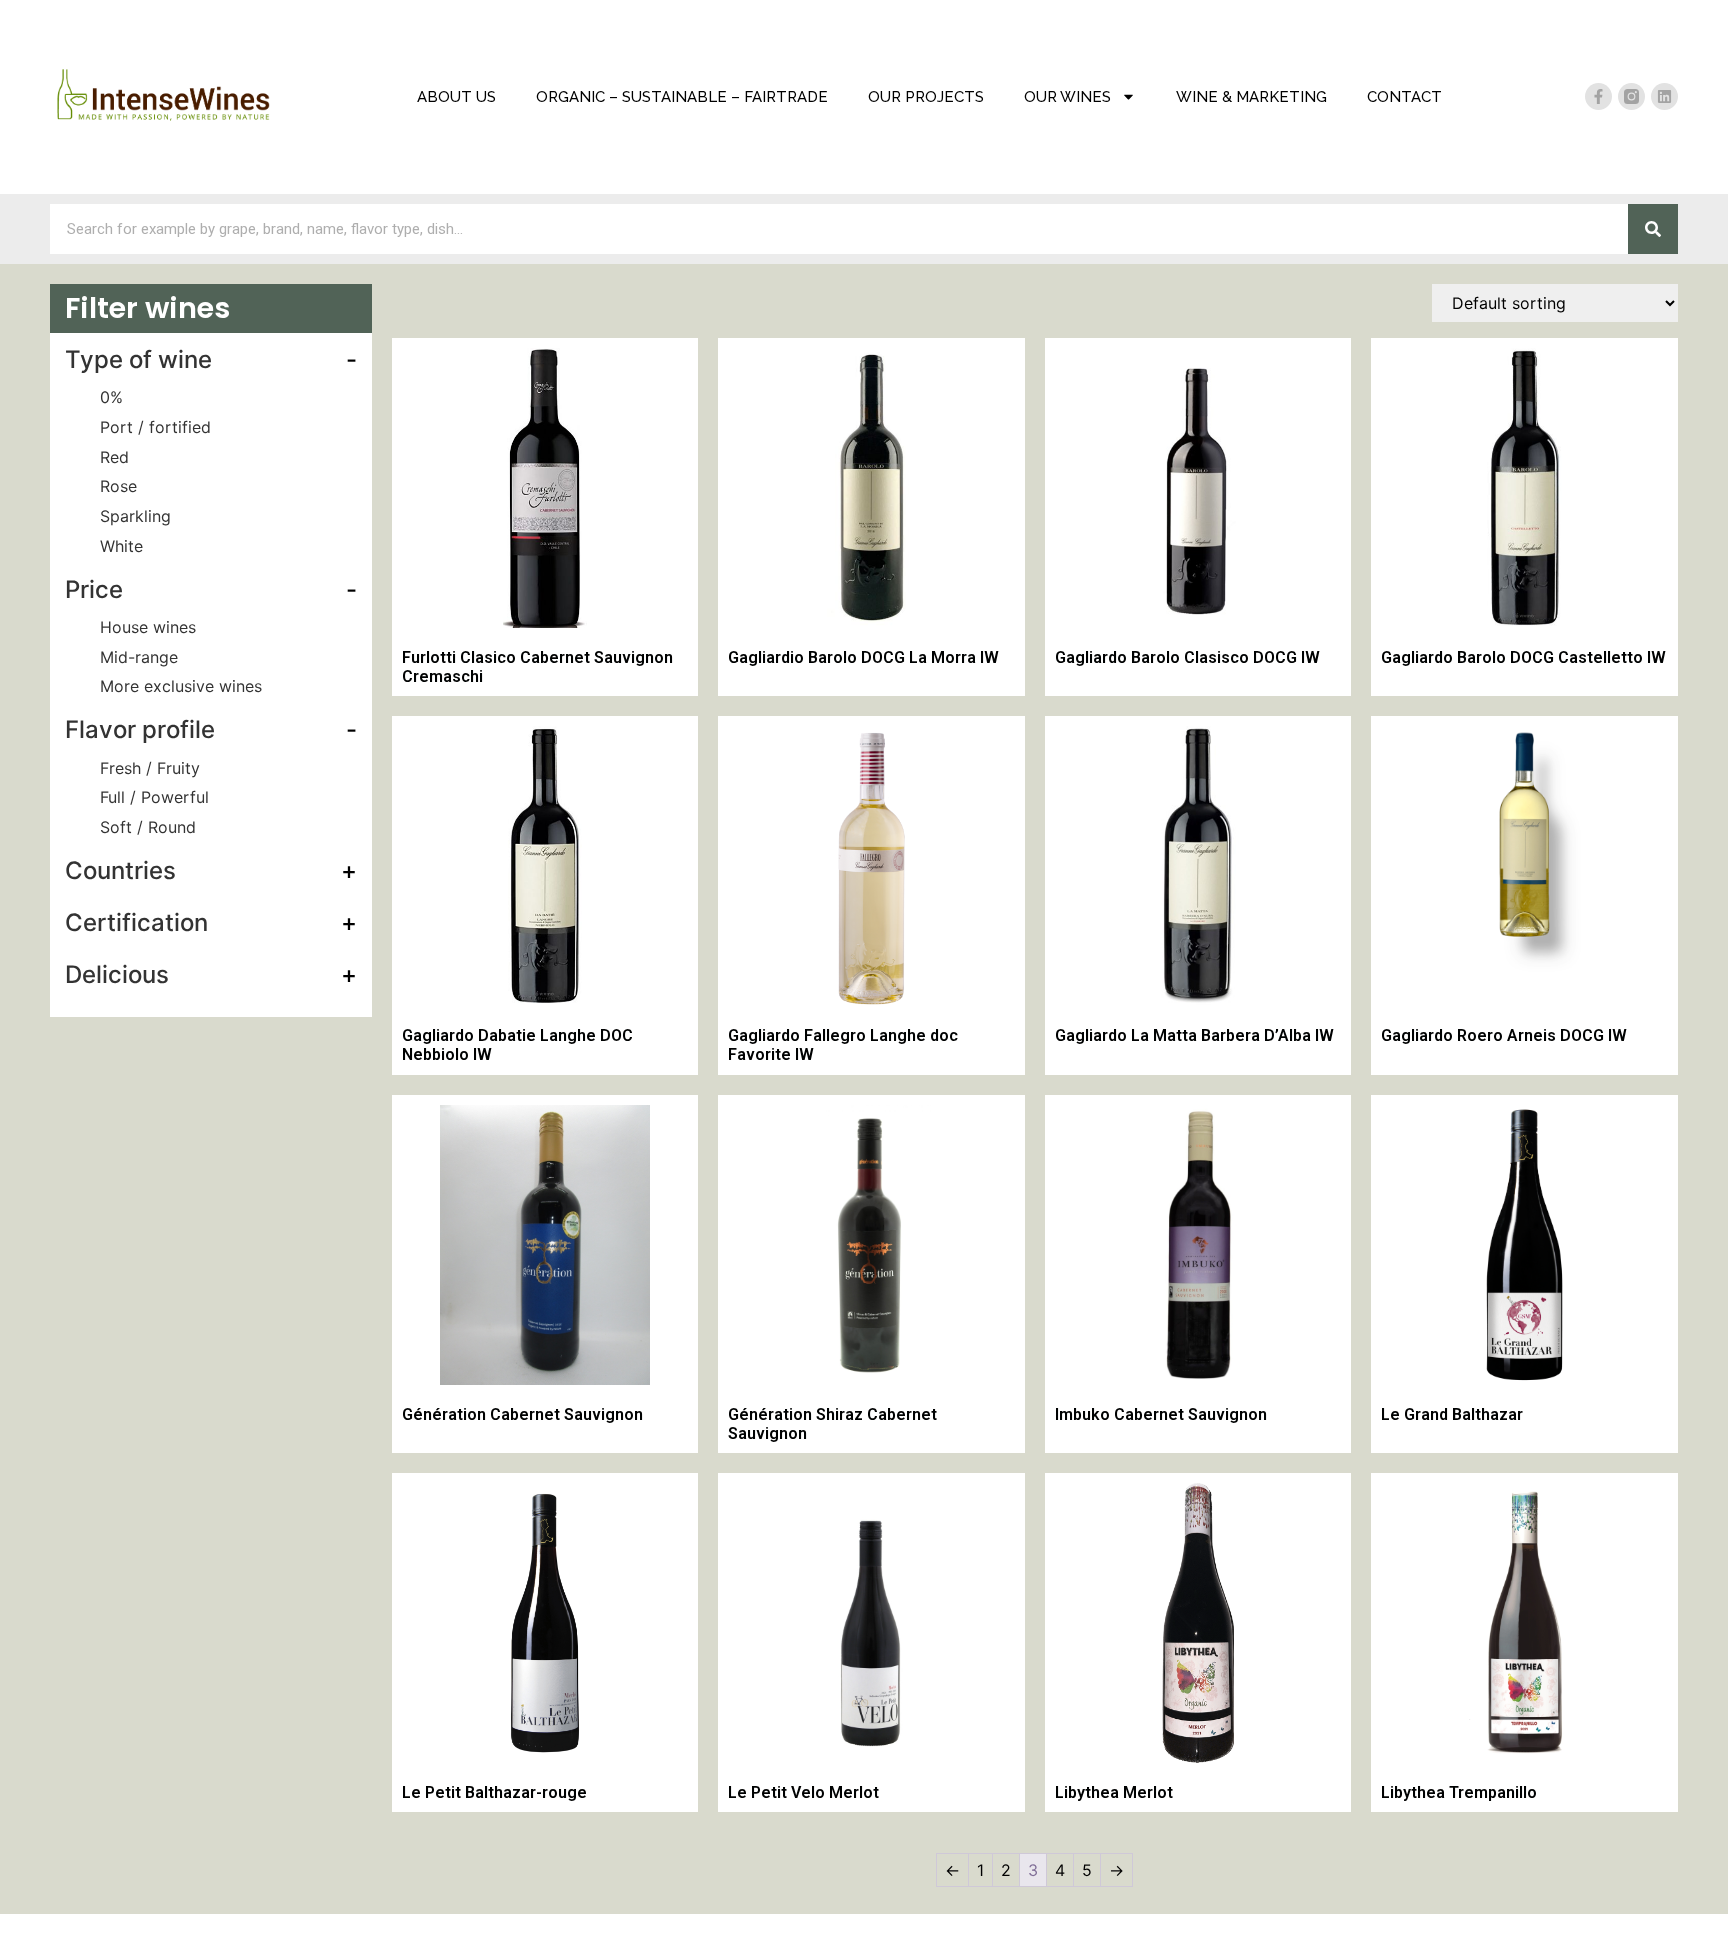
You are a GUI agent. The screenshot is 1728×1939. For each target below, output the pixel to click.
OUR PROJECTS (926, 97)
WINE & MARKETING (1251, 97)
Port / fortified (155, 427)
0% (111, 397)
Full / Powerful (154, 797)
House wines (148, 627)
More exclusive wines (181, 686)
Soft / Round (148, 827)
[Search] (1653, 229)
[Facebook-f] (1598, 96)
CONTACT (1404, 97)
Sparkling (135, 516)
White (121, 546)
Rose (118, 486)
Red (114, 457)
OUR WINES (1067, 97)
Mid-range (139, 657)
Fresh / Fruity (150, 768)
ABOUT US (456, 97)
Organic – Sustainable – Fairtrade (682, 97)
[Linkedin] (1664, 96)
